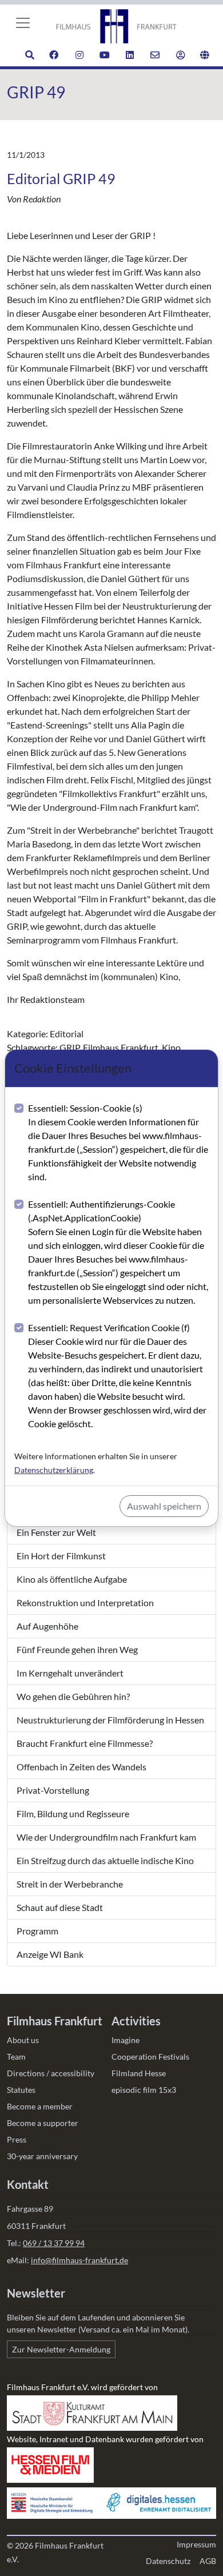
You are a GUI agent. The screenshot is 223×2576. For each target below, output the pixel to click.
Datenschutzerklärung (54, 1470)
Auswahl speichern (164, 1506)
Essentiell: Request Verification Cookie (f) (117, 1375)
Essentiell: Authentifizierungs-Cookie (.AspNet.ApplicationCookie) (118, 1252)
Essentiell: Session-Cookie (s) (118, 1142)
